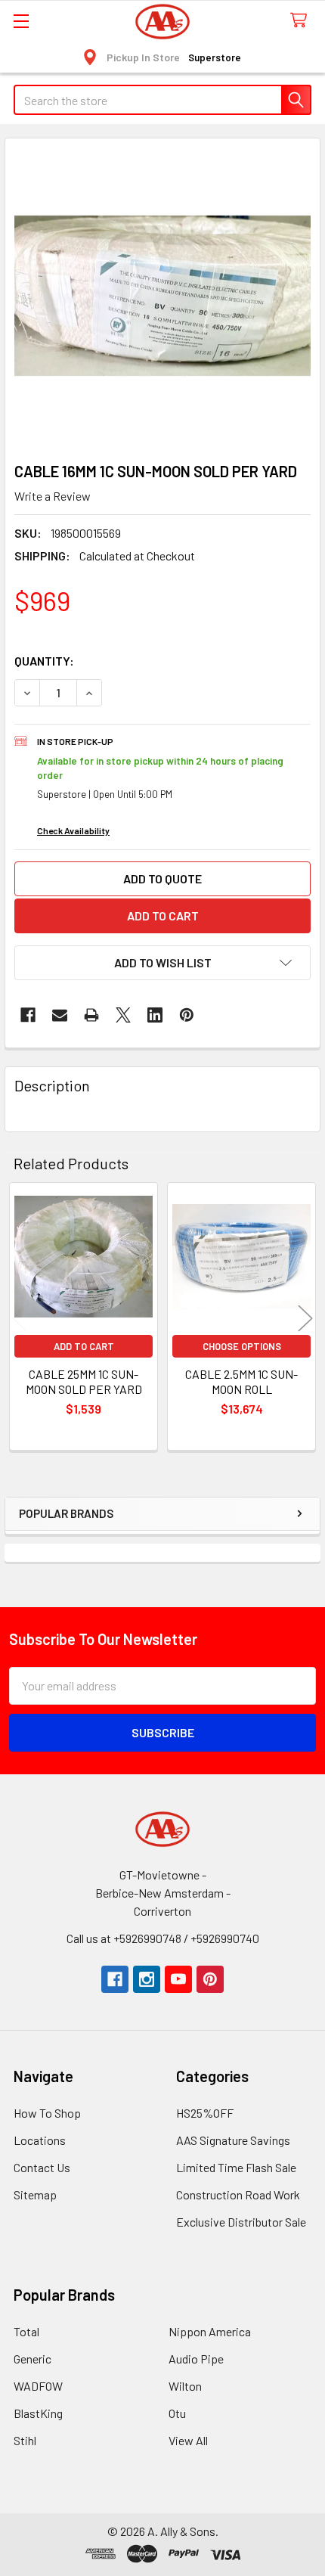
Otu (177, 2413)
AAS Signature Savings (233, 2140)
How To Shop (47, 2113)
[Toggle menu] (21, 21)
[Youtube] (178, 1979)
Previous (20, 1319)
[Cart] (302, 21)
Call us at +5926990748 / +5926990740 (163, 1938)
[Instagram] (147, 1979)
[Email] (60, 1015)
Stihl (25, 2440)
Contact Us (42, 2167)
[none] (162, 296)
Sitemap (35, 2194)
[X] (123, 1015)
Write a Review (53, 496)
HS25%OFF (205, 2113)
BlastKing (38, 2413)
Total (26, 2331)
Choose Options (242, 1346)
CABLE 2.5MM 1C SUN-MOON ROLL (241, 1381)
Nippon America (210, 2331)
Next (305, 1319)
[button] (162, 963)
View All (188, 2440)
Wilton (185, 2386)
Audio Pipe (196, 2359)
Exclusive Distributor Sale (241, 2222)
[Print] (91, 1015)
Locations (40, 2140)
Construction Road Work (238, 2194)
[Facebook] (28, 1015)
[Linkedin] (155, 1015)
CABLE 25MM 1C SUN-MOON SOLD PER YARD (84, 1381)
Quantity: (44, 661)
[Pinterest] (187, 1015)
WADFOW (38, 2386)
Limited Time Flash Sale (236, 2167)
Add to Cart (84, 1346)
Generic (32, 2359)
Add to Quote (162, 878)
